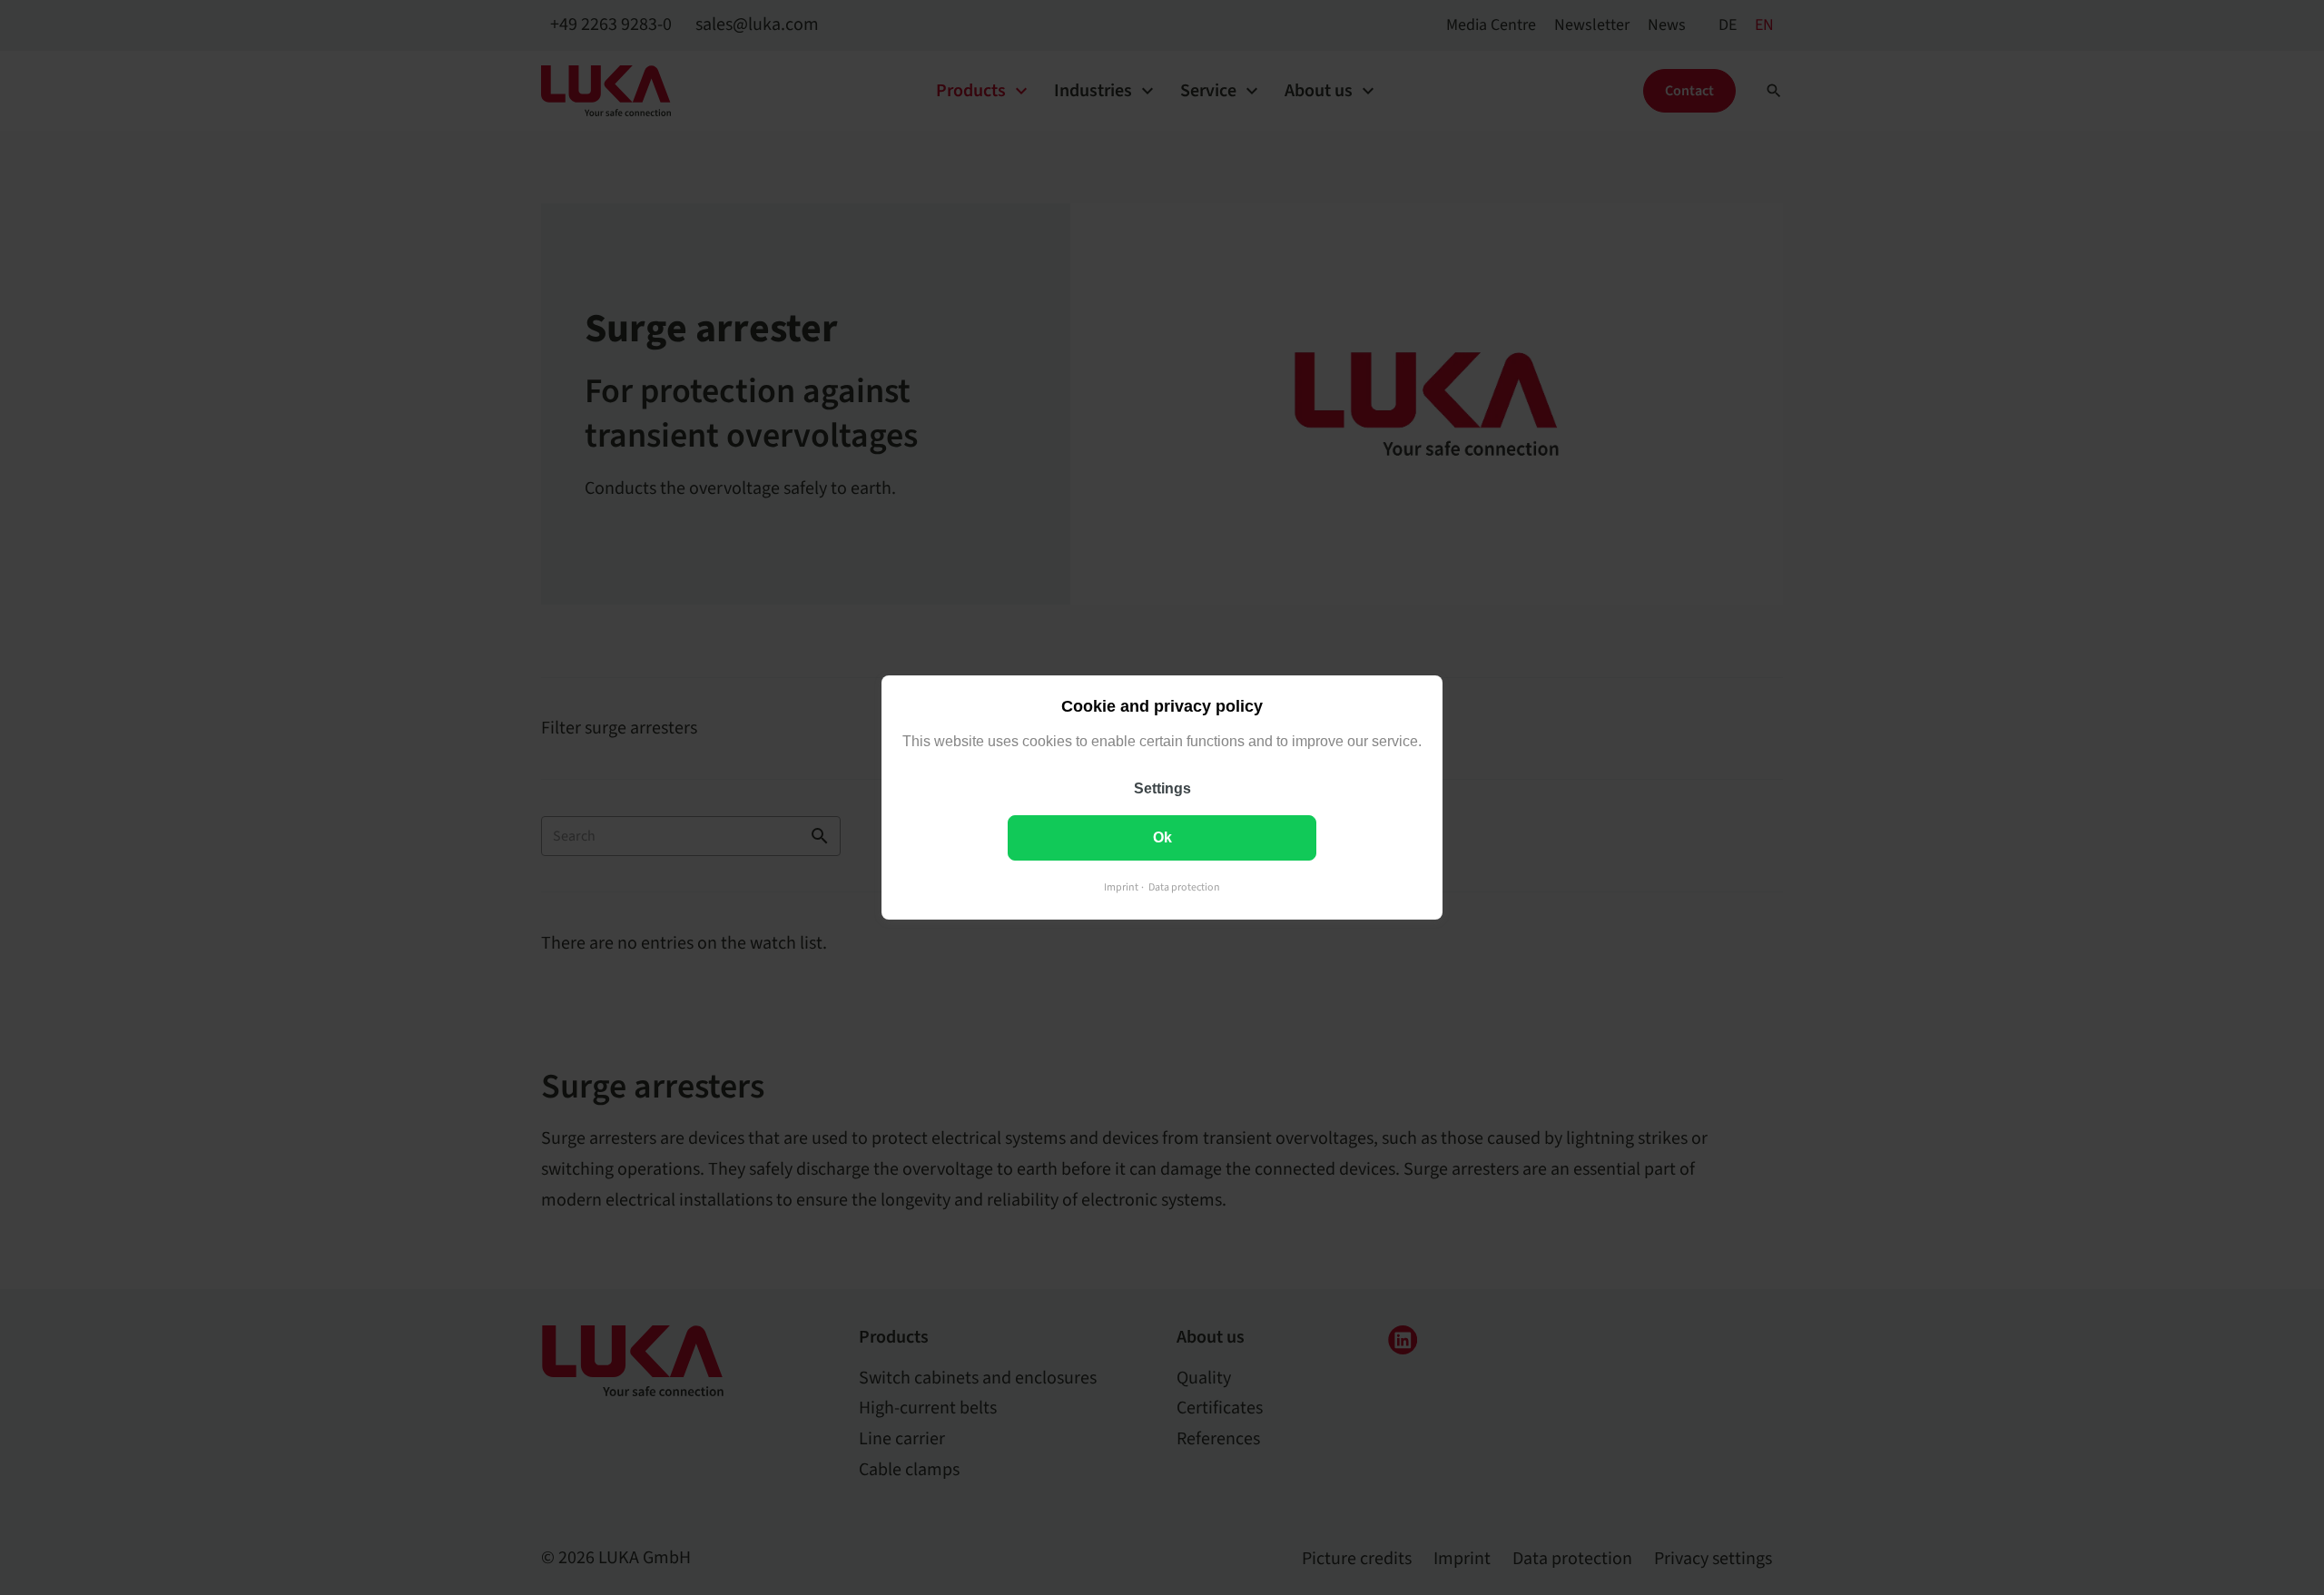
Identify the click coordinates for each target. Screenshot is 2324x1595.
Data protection (1184, 887)
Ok (1162, 837)
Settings (1162, 788)
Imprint (1121, 887)
